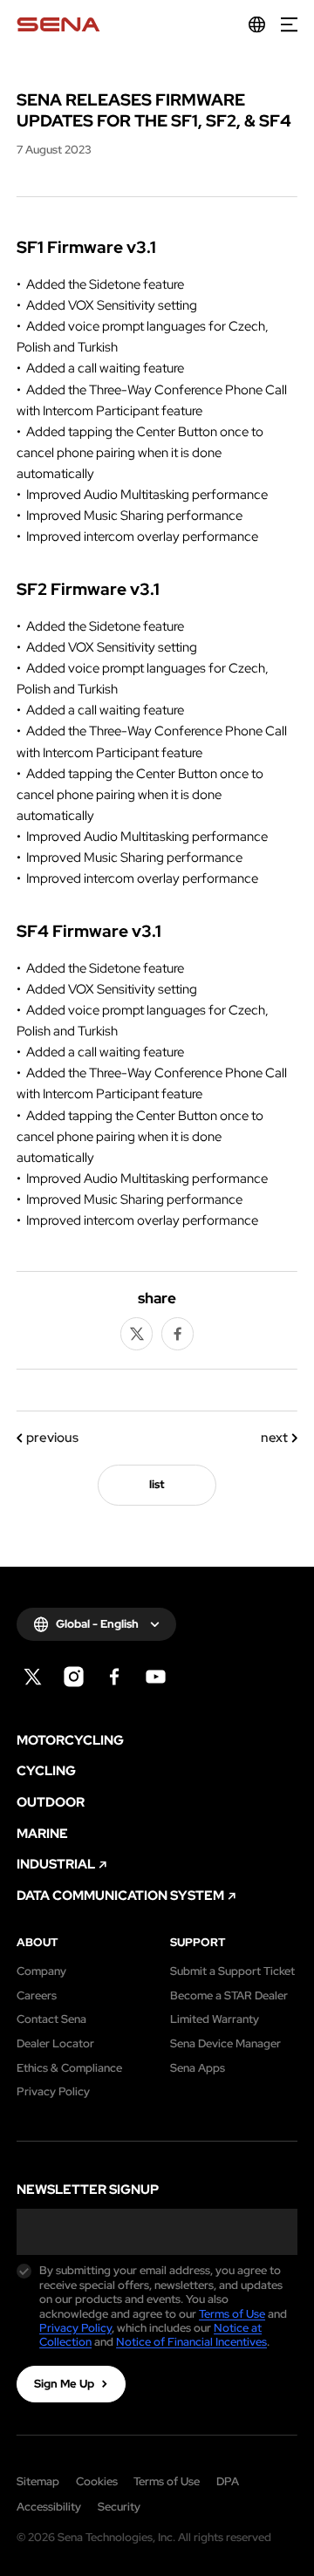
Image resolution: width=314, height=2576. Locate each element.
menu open (289, 25)
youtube (156, 1677)
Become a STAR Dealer (229, 1996)
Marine (42, 1834)
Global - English (97, 1624)
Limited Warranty (215, 2019)
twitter (137, 1334)
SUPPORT (198, 1943)
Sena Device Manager (225, 2044)
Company (41, 1971)
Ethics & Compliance (69, 2068)
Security (119, 2507)
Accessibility (49, 2507)
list (157, 1484)
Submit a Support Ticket (232, 1971)
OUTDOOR (51, 1803)
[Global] (257, 25)
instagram (74, 1677)
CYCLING (46, 1771)
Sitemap (38, 2481)
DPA (228, 2481)
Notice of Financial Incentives (191, 2342)
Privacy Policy (53, 2092)
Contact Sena (51, 2019)
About (37, 1943)
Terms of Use (232, 2314)
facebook (178, 1334)
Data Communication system (120, 1896)
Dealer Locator (55, 2044)
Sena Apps (198, 2068)
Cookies (97, 2481)
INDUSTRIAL (56, 1865)
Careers (37, 1996)
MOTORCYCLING (70, 1741)
